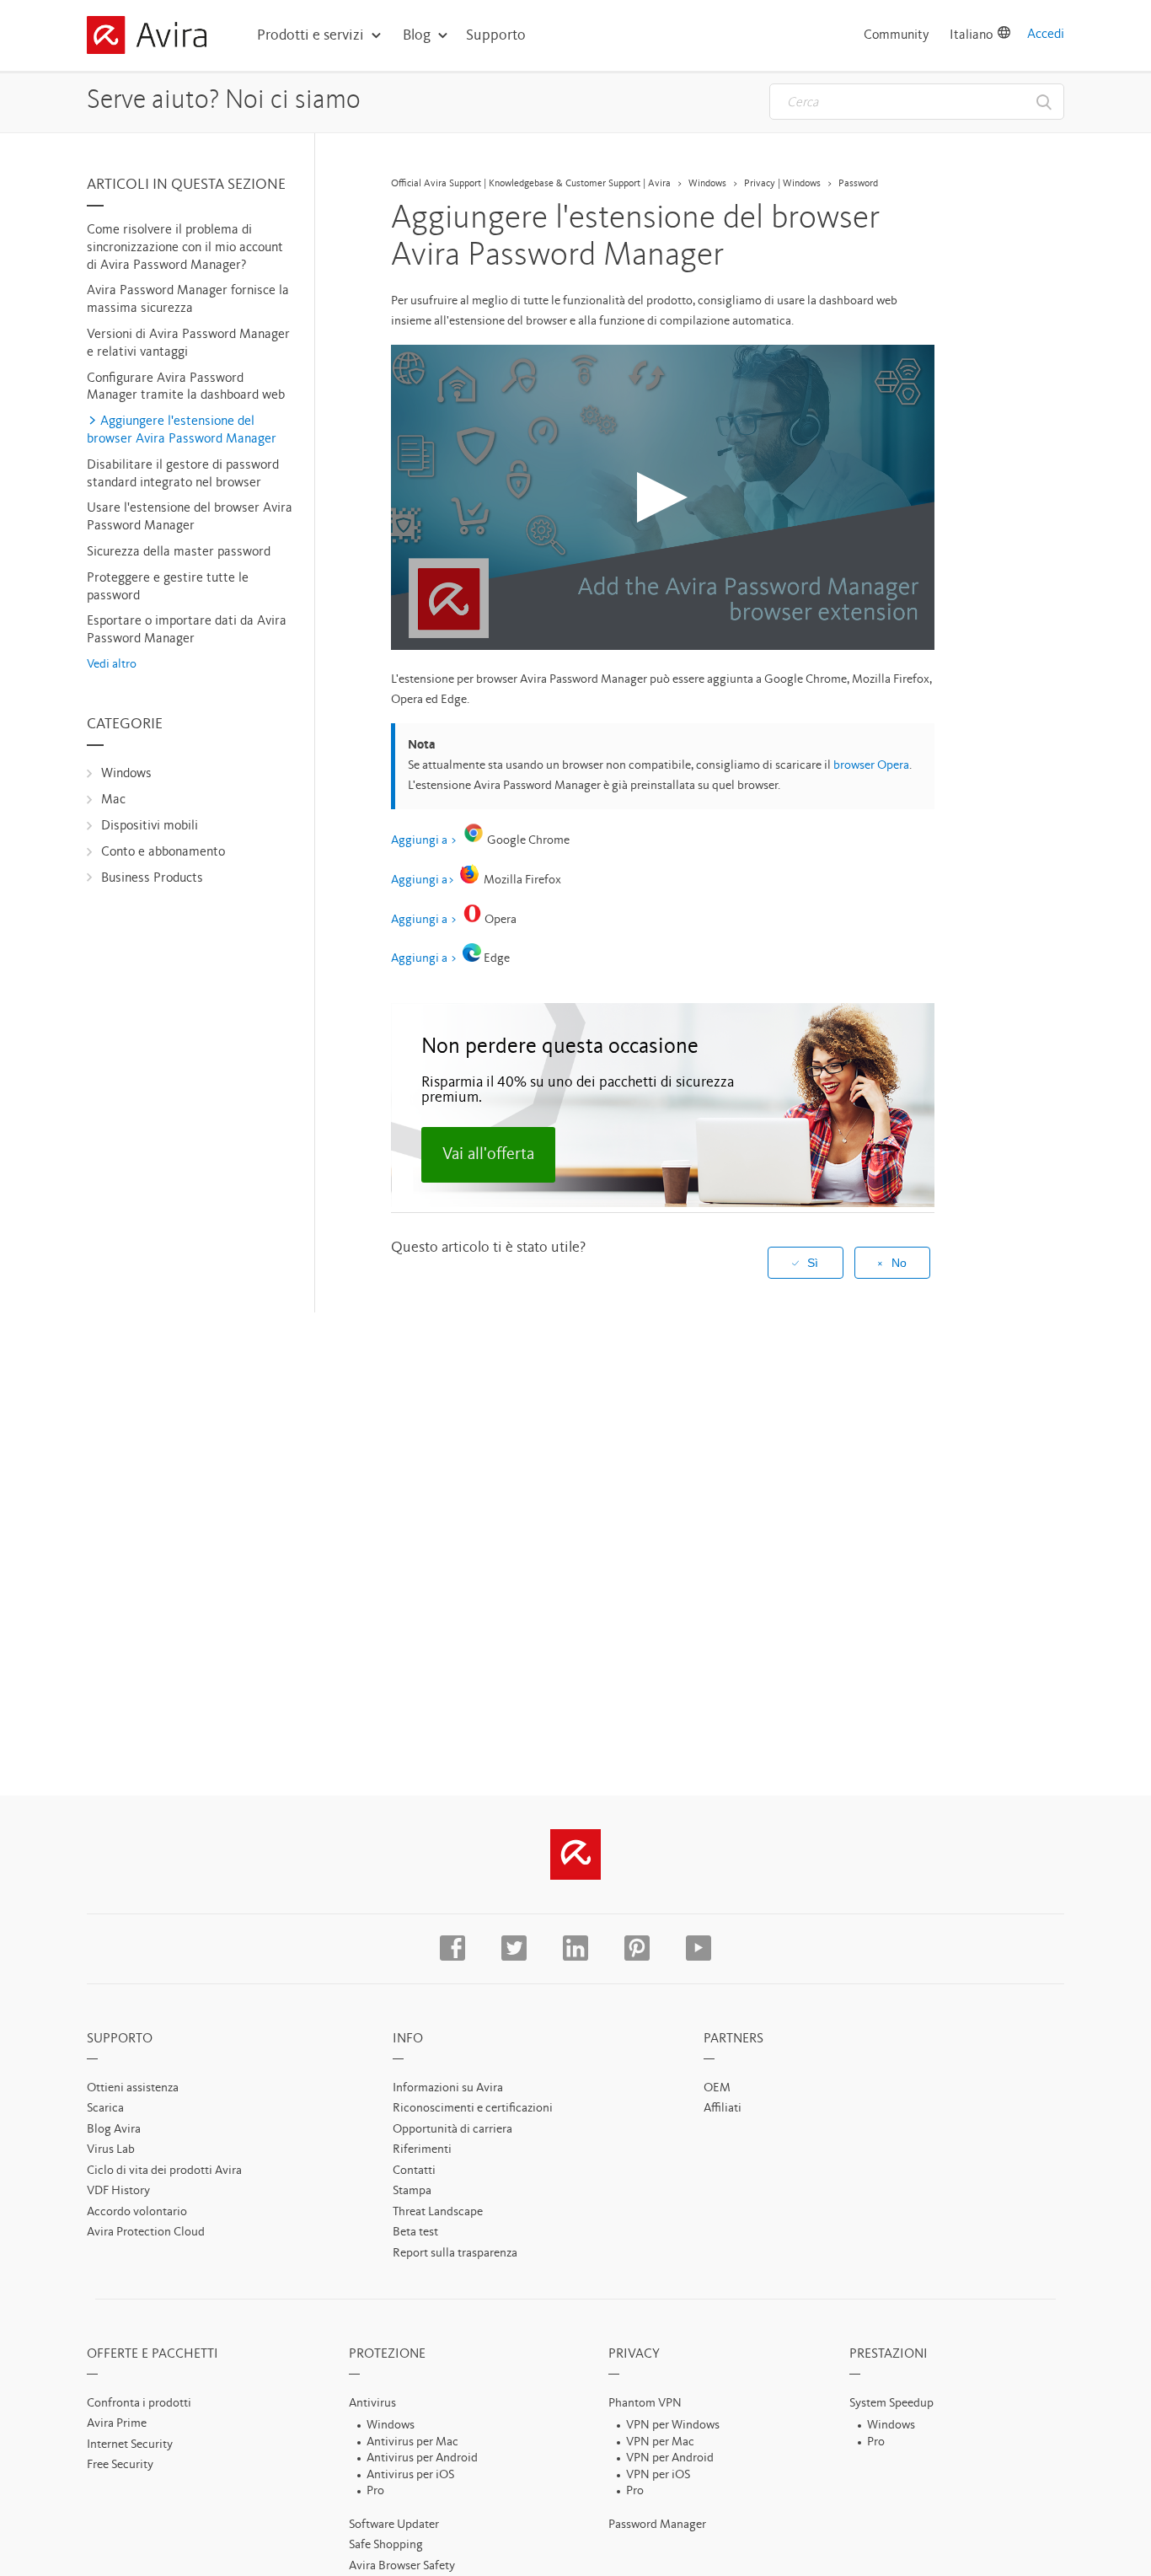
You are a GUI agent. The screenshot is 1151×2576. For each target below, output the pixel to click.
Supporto (496, 35)
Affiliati (723, 2109)
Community (897, 35)
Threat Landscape (438, 2212)
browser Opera (871, 766)
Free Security (120, 2465)
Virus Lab (111, 2150)
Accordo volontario (137, 2212)
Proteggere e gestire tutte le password (168, 587)
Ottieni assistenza (133, 2088)
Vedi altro (112, 665)
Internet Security (130, 2445)
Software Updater (394, 2525)
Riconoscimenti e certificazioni (473, 2109)
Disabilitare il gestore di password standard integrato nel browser (183, 474)
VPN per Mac (660, 2442)
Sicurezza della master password (179, 552)
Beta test (415, 2233)
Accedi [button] (1046, 35)
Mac (113, 800)
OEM (717, 2088)
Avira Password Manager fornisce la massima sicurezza (188, 300)
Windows (126, 774)
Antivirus (372, 2404)
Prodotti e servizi (311, 35)
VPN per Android (670, 2458)
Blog (417, 35)
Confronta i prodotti (139, 2404)
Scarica (105, 2109)
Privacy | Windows (782, 184)
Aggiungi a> (423, 880)
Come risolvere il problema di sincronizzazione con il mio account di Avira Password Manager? (185, 248)
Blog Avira (114, 2130)
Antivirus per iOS (410, 2475)
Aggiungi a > (424, 841)
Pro (375, 2491)
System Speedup (891, 2404)
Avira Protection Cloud (146, 2233)
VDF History (118, 2191)
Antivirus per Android (422, 2458)
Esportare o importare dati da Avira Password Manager (187, 630)
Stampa (412, 2191)
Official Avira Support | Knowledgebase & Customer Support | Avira (531, 184)
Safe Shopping (386, 2545)
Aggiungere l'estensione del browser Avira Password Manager (182, 430)
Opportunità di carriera (452, 2130)
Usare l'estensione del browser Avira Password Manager (190, 517)
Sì (813, 1263)
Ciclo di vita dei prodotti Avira (164, 2171)
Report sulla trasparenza (455, 2254)
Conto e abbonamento (163, 852)
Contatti (414, 2171)
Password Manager (657, 2525)
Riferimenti (422, 2150)
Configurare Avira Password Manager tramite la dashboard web (186, 387)
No (899, 1263)
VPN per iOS (658, 2475)
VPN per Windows (673, 2426)
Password (858, 184)
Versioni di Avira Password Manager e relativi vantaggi (188, 343)
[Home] (147, 38)
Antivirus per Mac (412, 2442)
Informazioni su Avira (448, 2088)
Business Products (152, 878)
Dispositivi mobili (150, 826)
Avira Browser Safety (402, 2566)
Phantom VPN (645, 2404)
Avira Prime (117, 2424)
